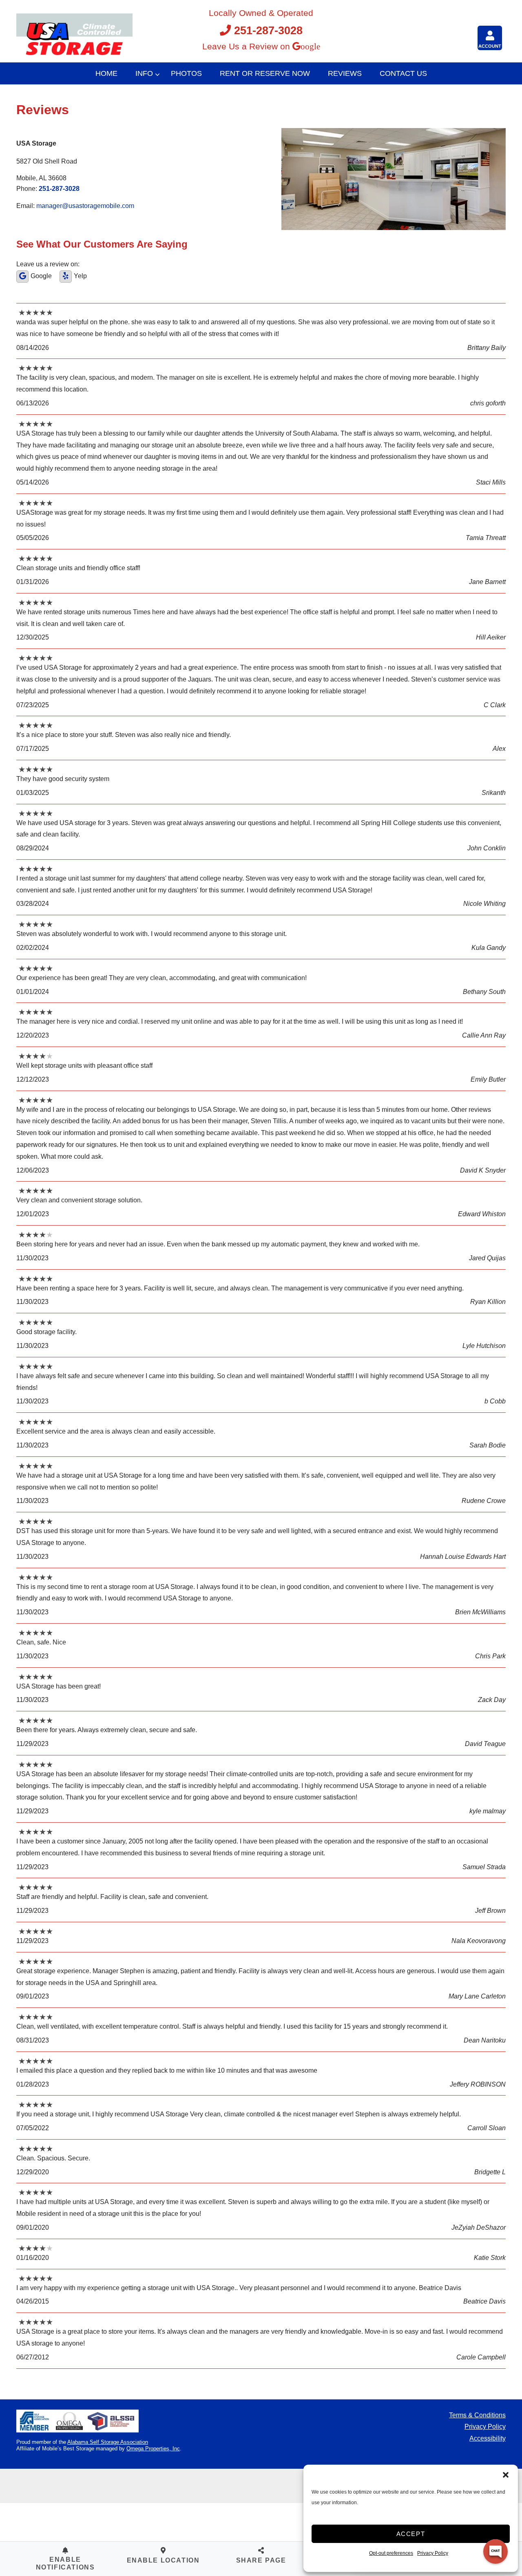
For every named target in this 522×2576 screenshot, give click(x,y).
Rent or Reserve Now (265, 73)
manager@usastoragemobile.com (85, 206)
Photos (186, 73)
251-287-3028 (268, 30)
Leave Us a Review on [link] (247, 46)
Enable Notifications (65, 2563)
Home (106, 73)
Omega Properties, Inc (153, 2449)
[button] (506, 2475)
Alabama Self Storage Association (108, 2442)
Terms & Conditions (477, 2415)
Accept (411, 2534)
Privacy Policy (485, 2427)
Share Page (261, 2560)
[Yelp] (66, 277)
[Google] (22, 277)
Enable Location (163, 2560)
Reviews (345, 73)
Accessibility (488, 2438)
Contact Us (403, 73)
